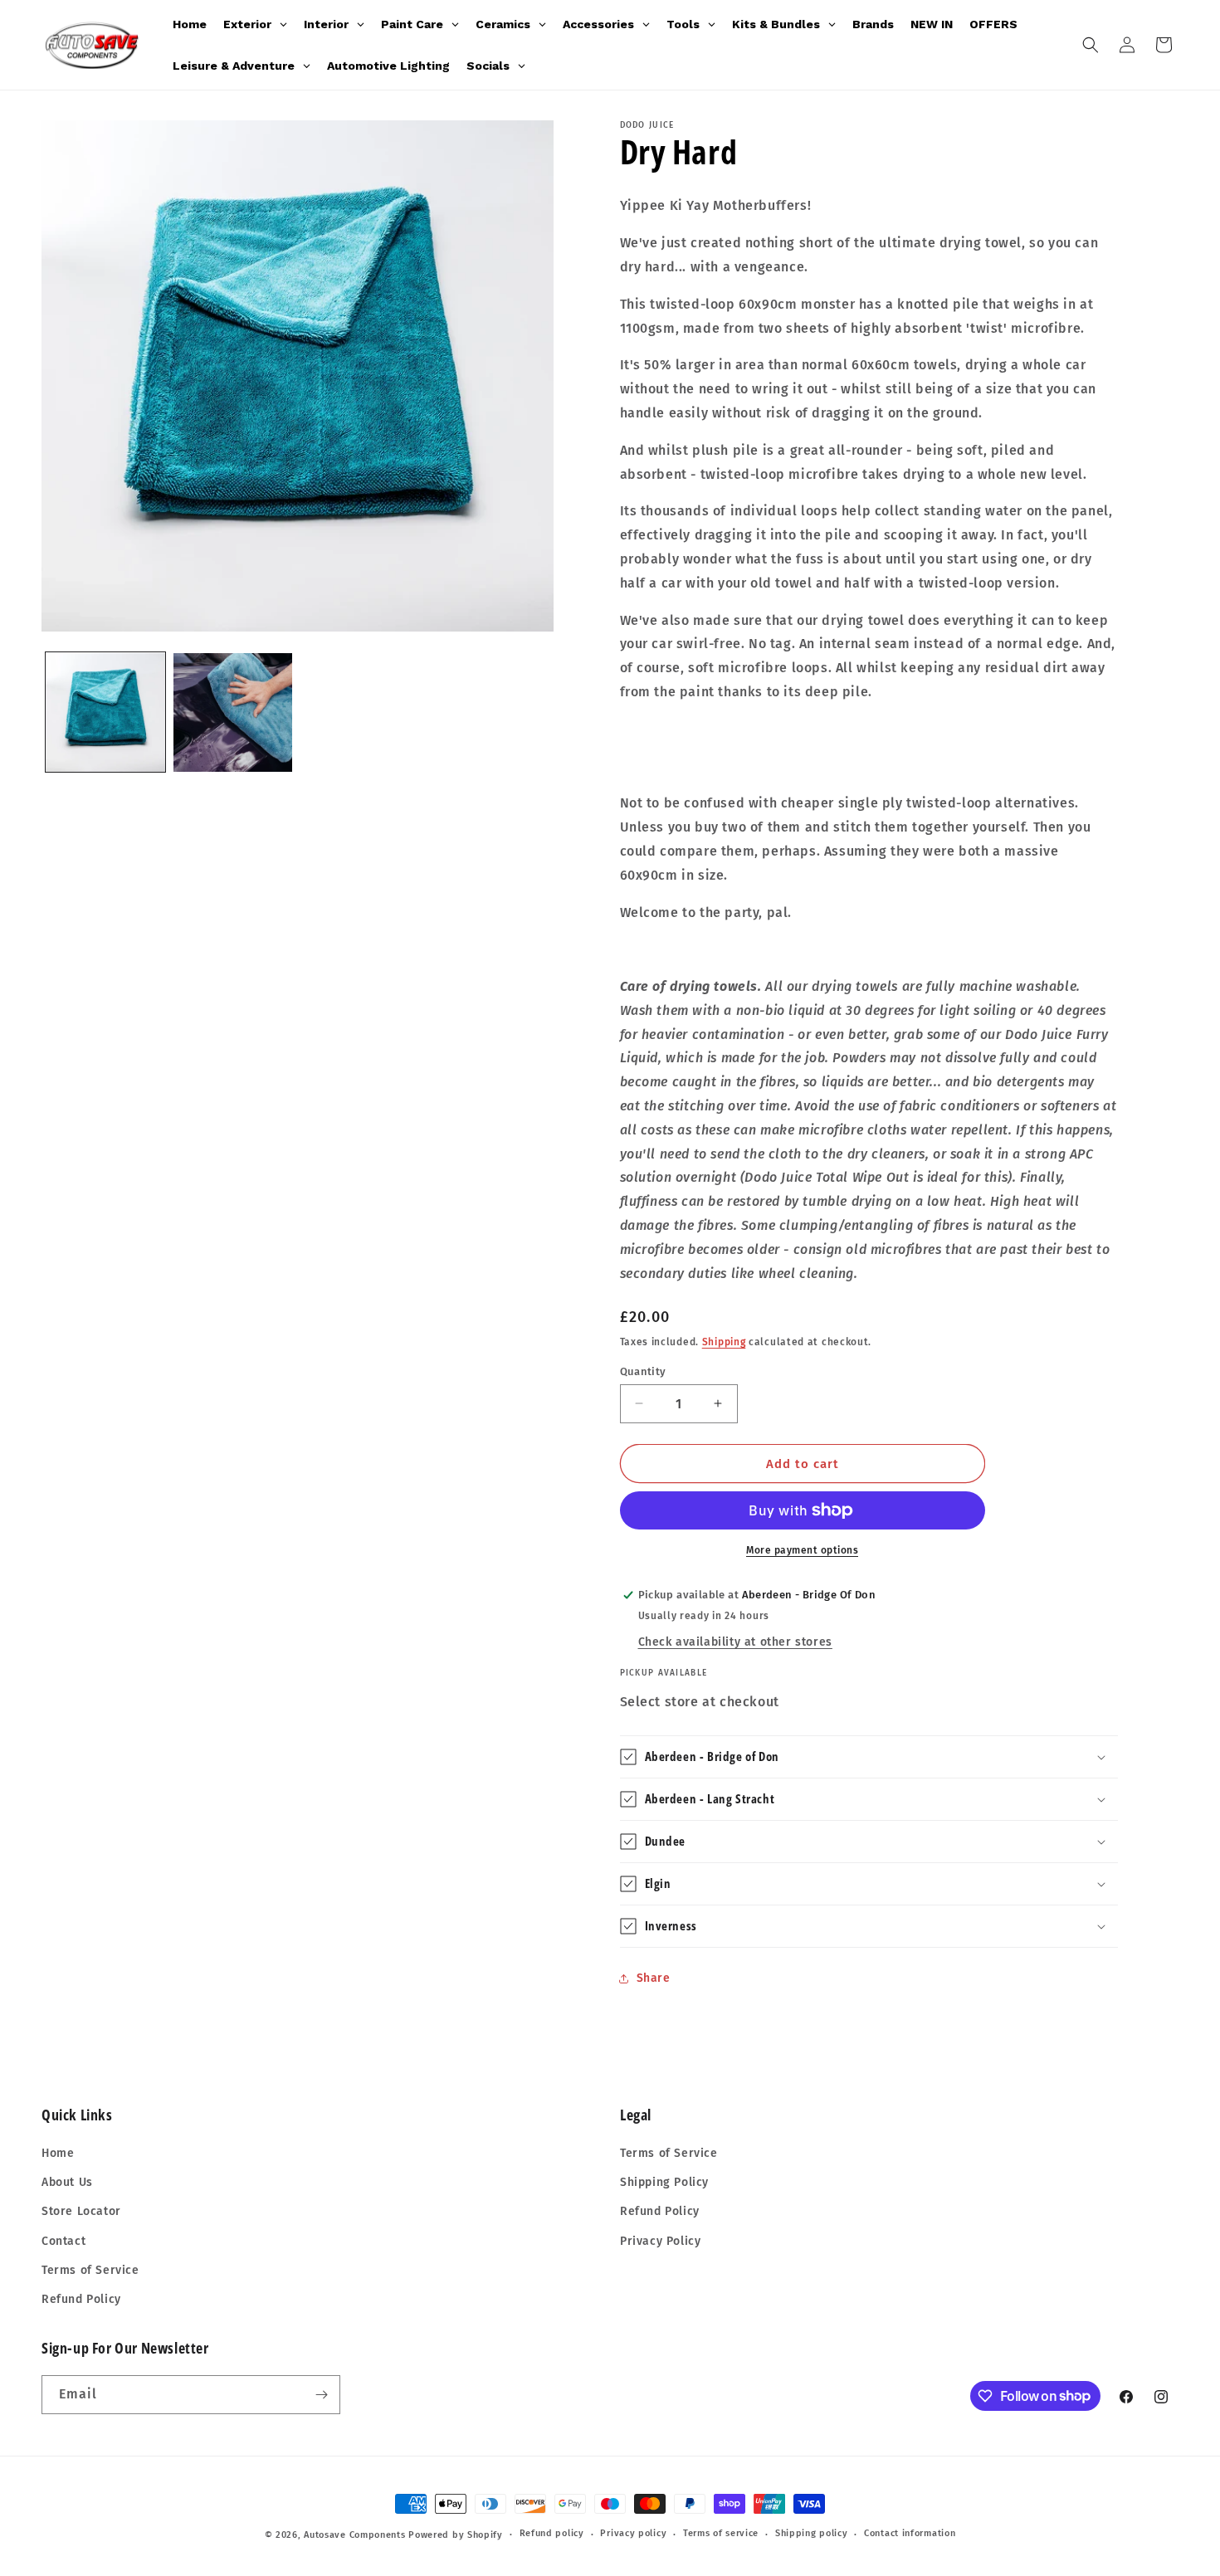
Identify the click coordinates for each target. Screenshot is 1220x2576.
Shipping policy (812, 2533)
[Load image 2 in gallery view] (233, 713)
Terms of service (721, 2533)
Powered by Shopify (456, 2535)
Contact (63, 2241)
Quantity (643, 1371)
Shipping (724, 1342)
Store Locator (81, 2211)
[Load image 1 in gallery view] (105, 713)
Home (58, 2153)
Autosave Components (354, 2535)
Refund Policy (81, 2299)
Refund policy (552, 2533)
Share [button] (654, 1978)
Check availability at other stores (735, 1642)
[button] (1091, 45)
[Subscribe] (321, 2395)
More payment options (802, 1550)
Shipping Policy (664, 2182)
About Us (67, 2182)
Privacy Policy (660, 2241)
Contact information (910, 2533)
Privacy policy (633, 2533)
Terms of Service (90, 2270)
